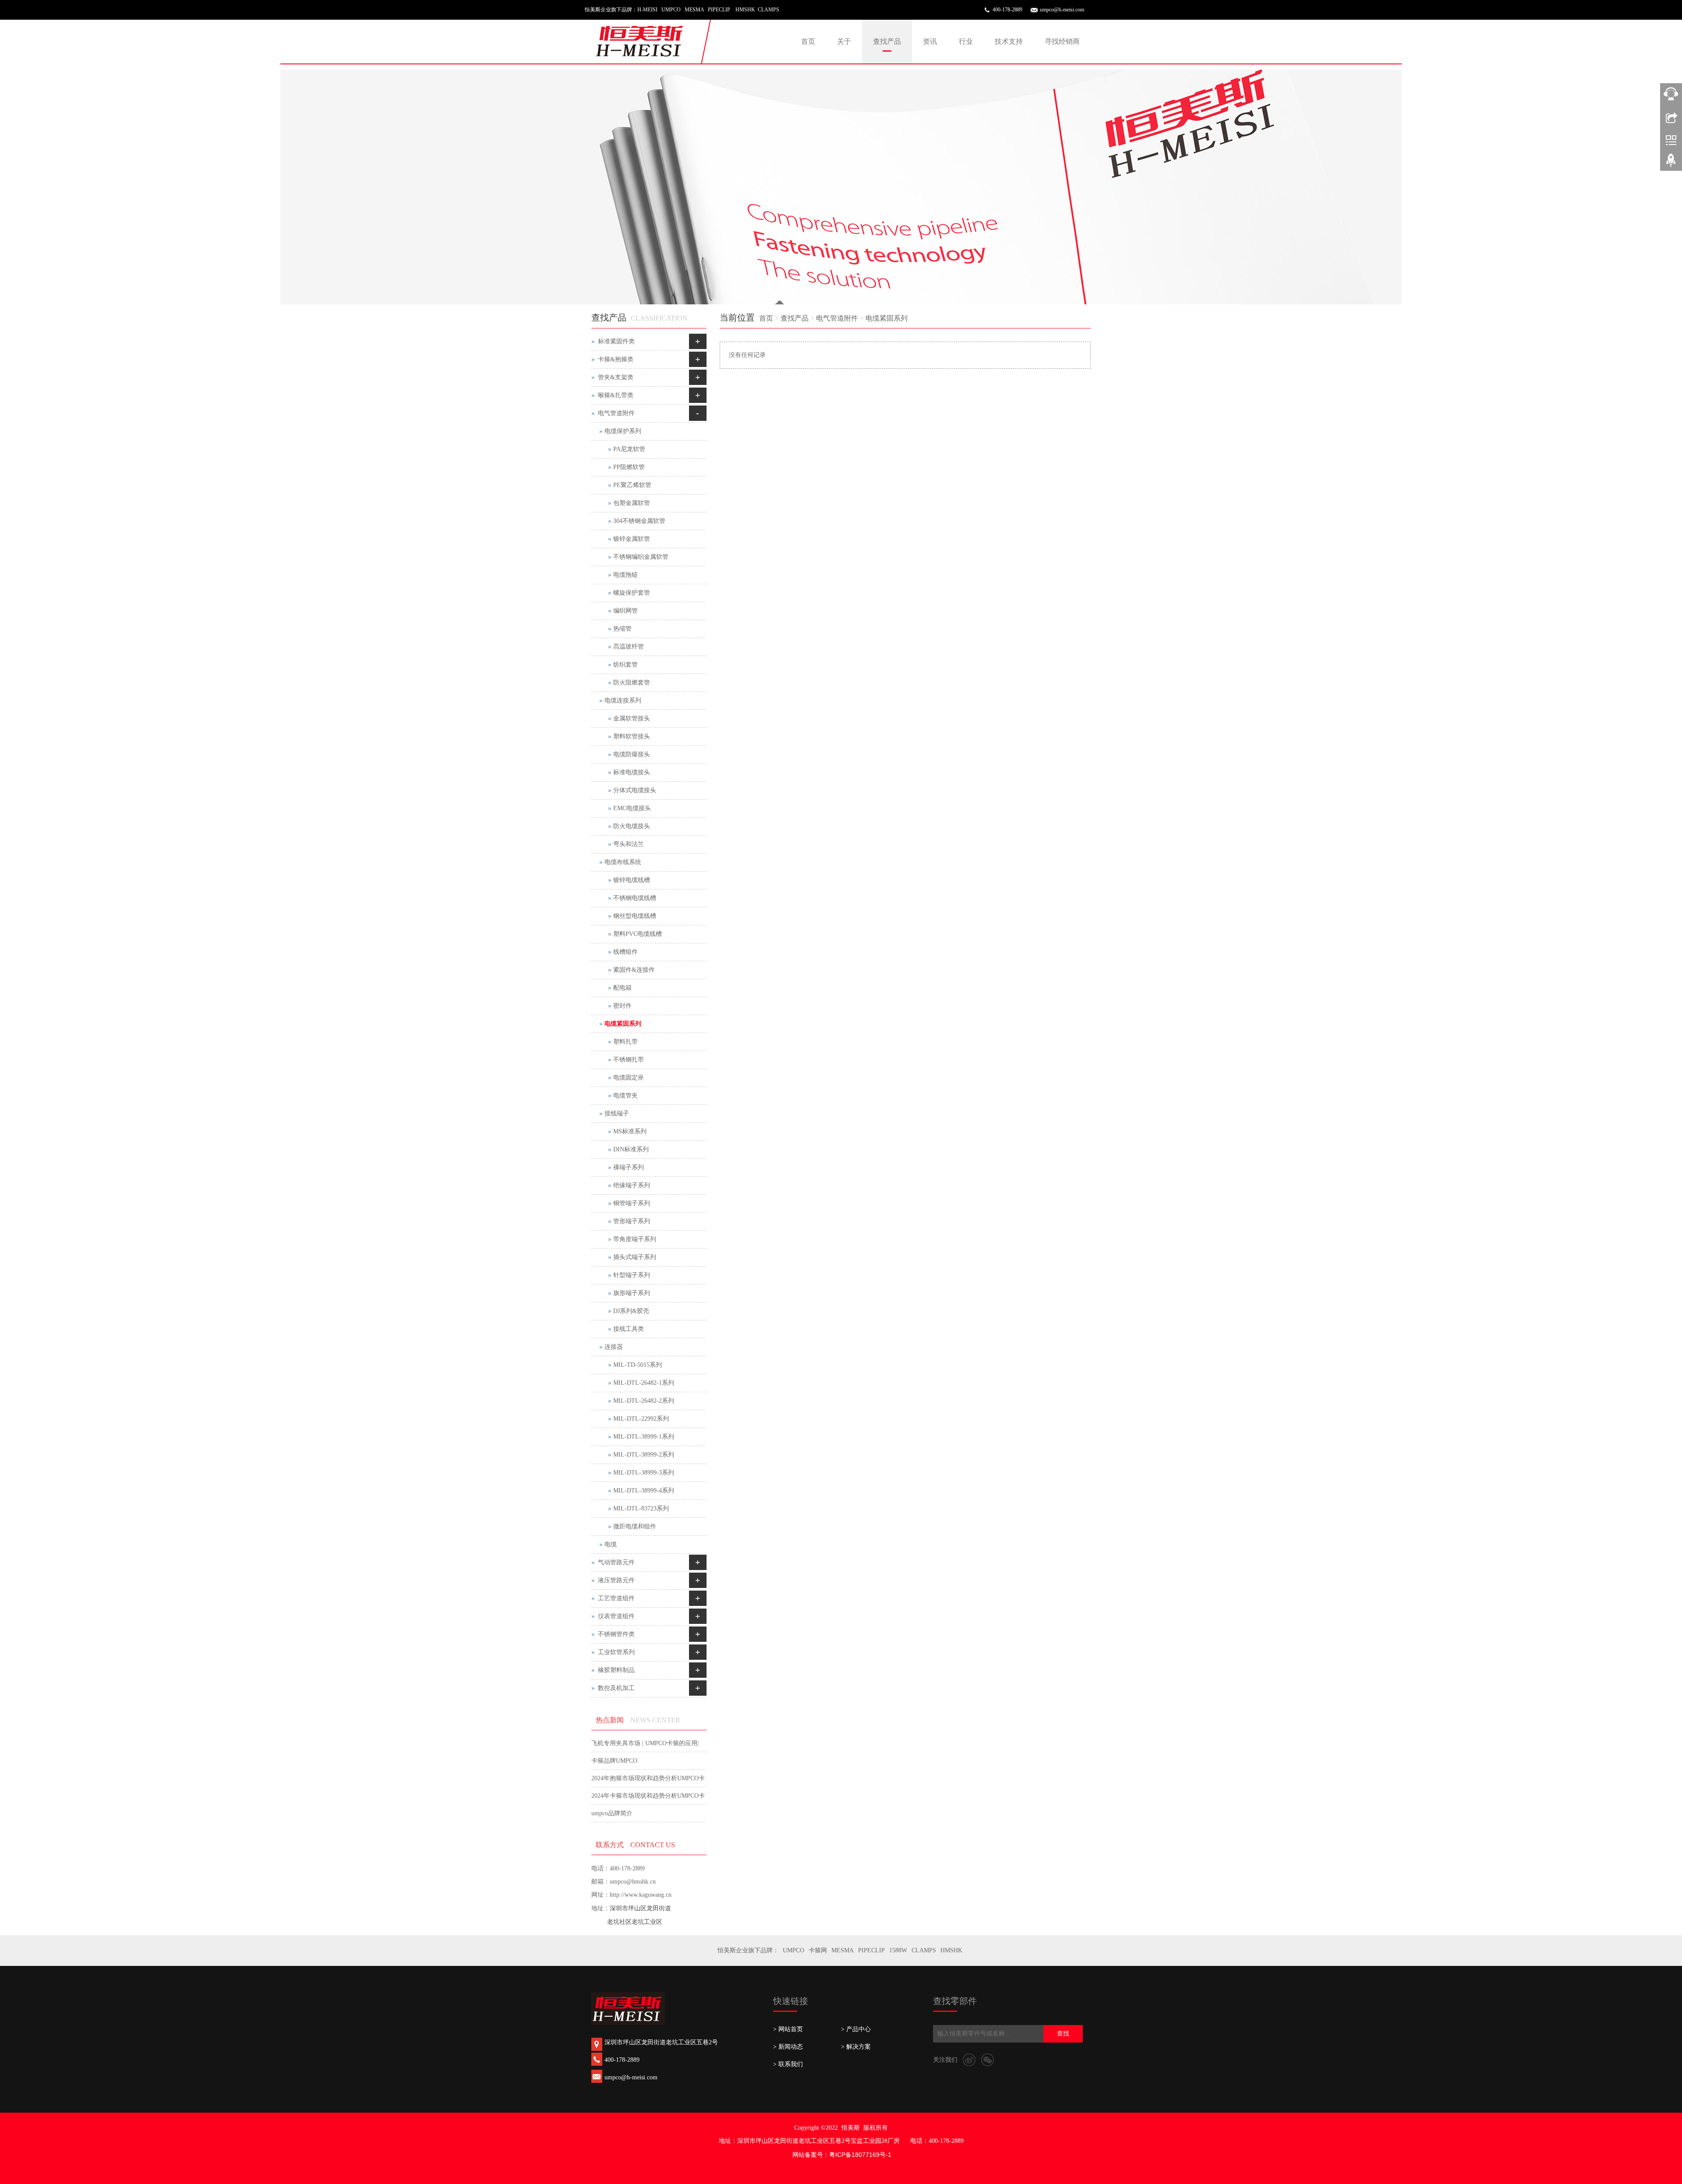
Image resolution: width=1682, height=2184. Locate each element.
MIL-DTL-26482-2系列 (644, 1401)
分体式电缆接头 (635, 790)
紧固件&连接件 (634, 970)
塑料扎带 (625, 1042)
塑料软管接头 (632, 736)
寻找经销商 (1062, 41)
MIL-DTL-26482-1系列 (644, 1383)
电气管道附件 (837, 318)
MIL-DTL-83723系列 (641, 1508)
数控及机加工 (616, 1688)
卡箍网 (818, 1950)
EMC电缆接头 (632, 808)
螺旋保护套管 (632, 593)
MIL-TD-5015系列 (638, 1365)
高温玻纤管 (629, 647)
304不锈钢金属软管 (639, 521)
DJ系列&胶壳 (631, 1311)
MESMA (843, 1950)
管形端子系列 (632, 1221)
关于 (844, 41)
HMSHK (951, 1950)
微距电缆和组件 (635, 1526)
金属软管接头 (632, 718)
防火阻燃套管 (632, 683)
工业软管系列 (616, 1652)
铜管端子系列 (632, 1203)
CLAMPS (924, 1950)
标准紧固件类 (616, 341)
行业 (966, 41)
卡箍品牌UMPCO (614, 1761)
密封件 (622, 1006)
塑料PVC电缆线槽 (638, 934)
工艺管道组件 (616, 1598)
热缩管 (622, 629)
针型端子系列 (632, 1275)
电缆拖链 (625, 575)
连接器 (614, 1347)
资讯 (930, 41)
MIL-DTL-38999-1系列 (644, 1437)
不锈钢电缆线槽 (635, 898)
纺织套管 (625, 665)
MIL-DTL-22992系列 (641, 1419)
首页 (808, 41)
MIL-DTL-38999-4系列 (644, 1491)
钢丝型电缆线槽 (635, 916)
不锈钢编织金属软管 (641, 557)
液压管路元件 (616, 1580)
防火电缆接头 (632, 826)
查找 (1063, 2034)
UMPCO (793, 1950)
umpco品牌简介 (612, 1813)
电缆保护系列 (623, 431)
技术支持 (1009, 41)
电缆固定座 (629, 1078)
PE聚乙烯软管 (632, 485)
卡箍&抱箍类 (616, 359)
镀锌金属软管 (632, 539)
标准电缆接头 (632, 772)
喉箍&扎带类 (616, 395)
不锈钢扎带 (629, 1060)
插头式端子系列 (635, 1257)
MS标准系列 (630, 1131)
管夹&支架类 (616, 377)
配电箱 (622, 988)
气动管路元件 (616, 1562)
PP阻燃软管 (629, 467)
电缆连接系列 (623, 700)
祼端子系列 (629, 1167)
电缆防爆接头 (632, 754)
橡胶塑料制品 (616, 1670)
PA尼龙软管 (629, 449)
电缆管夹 (625, 1096)
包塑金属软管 (632, 503)
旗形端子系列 (632, 1293)
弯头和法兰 (629, 844)
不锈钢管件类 (616, 1634)
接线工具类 (629, 1329)
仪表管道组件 (616, 1616)
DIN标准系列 (631, 1149)
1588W (898, 1950)
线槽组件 (625, 952)
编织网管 (625, 611)
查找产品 (887, 41)
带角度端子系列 (635, 1239)
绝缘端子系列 (632, 1185)
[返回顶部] (1671, 163)
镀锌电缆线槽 (632, 880)
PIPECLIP (871, 1950)
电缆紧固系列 (887, 318)
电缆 (611, 1544)
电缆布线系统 (623, 862)
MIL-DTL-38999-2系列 (644, 1455)
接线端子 (617, 1113)
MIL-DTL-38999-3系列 (644, 1473)
